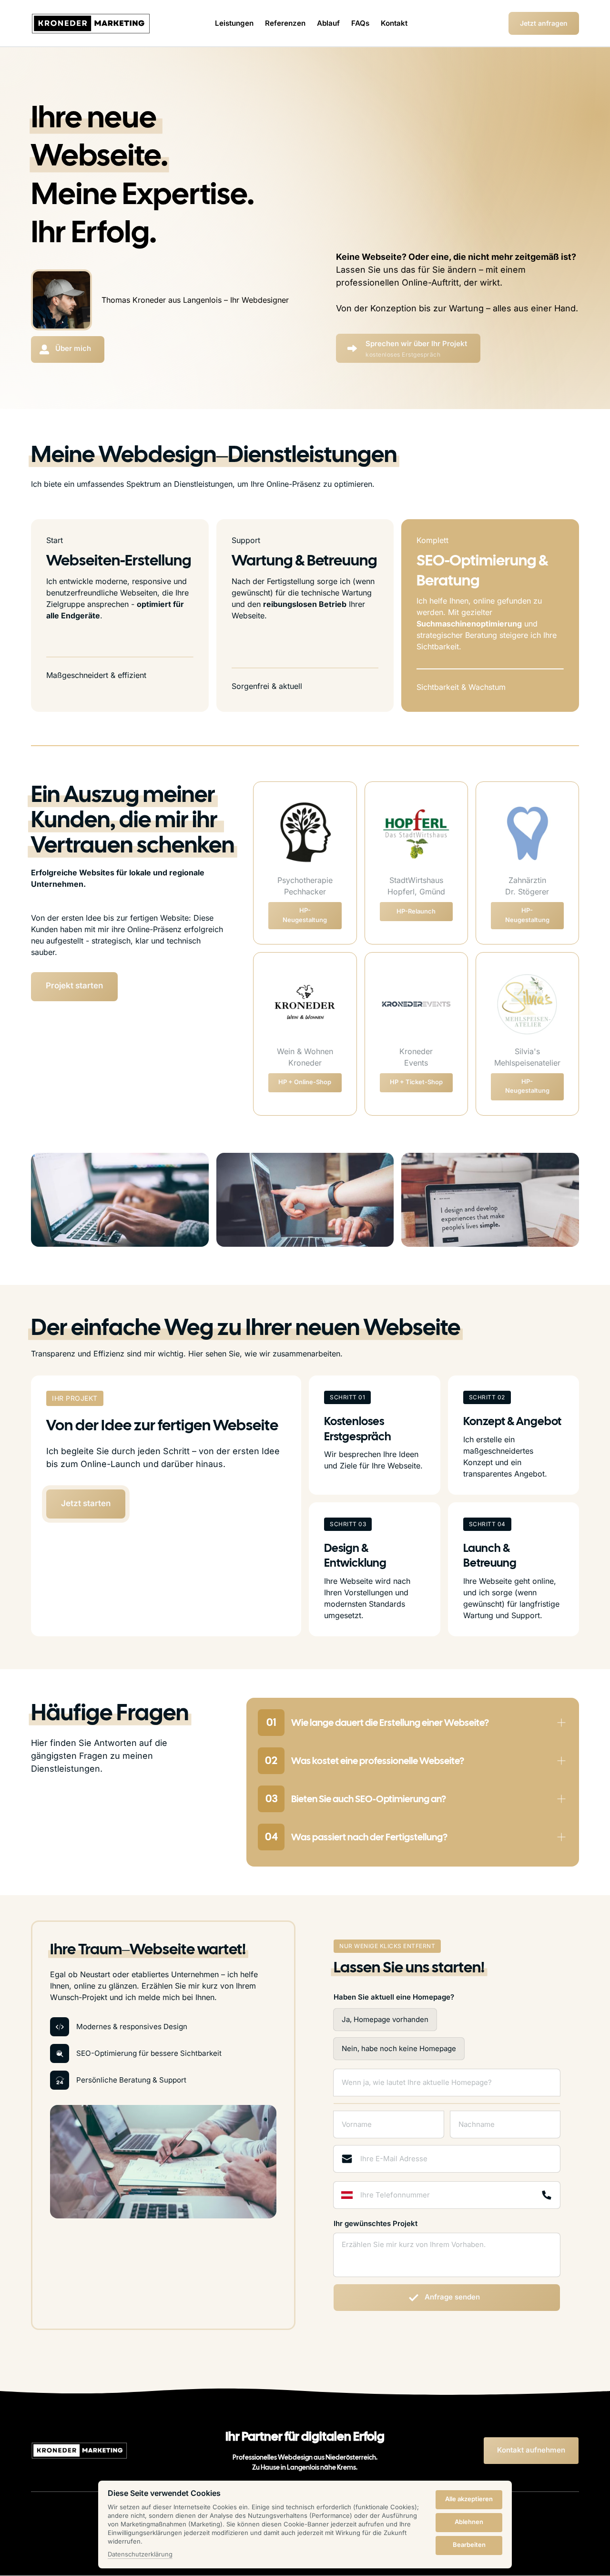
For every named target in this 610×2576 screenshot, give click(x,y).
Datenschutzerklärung (140, 2555)
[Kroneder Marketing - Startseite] (91, 24)
